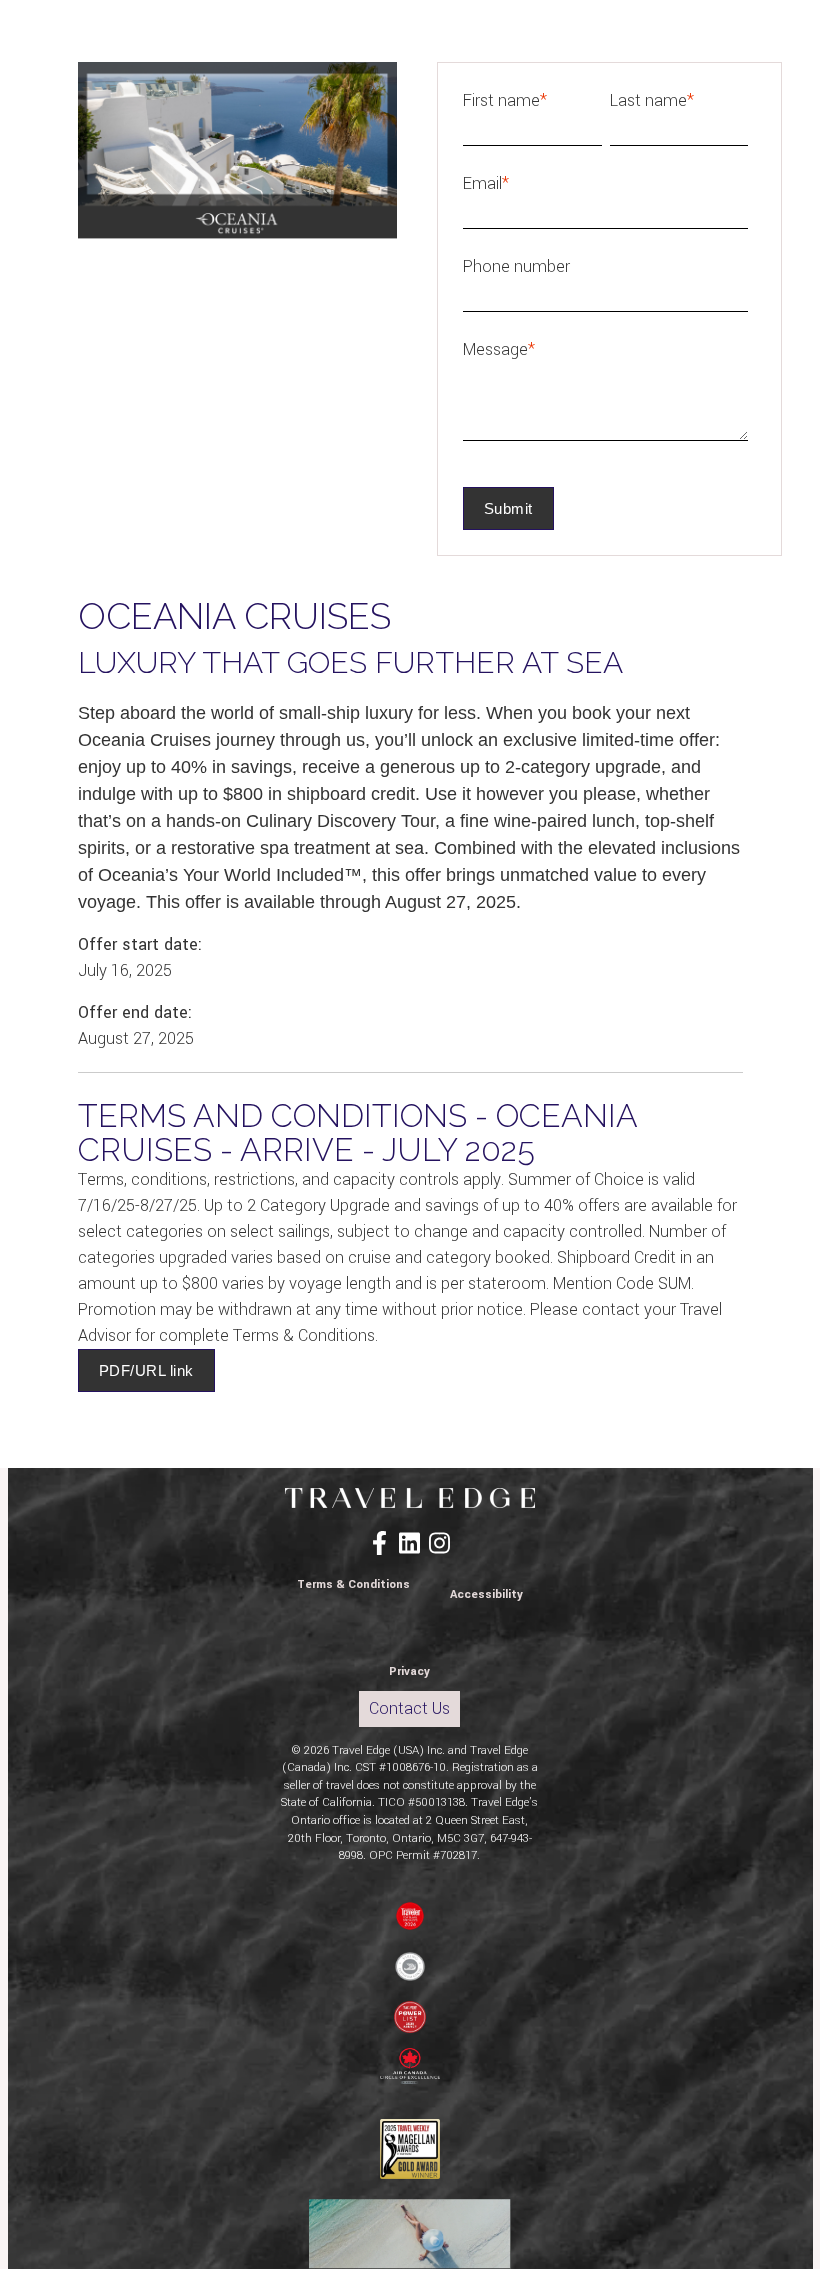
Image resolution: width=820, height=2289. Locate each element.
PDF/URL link (146, 1370)
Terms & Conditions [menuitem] (353, 1584)
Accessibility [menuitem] (486, 1594)
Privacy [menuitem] (409, 1671)
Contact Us (409, 1708)
